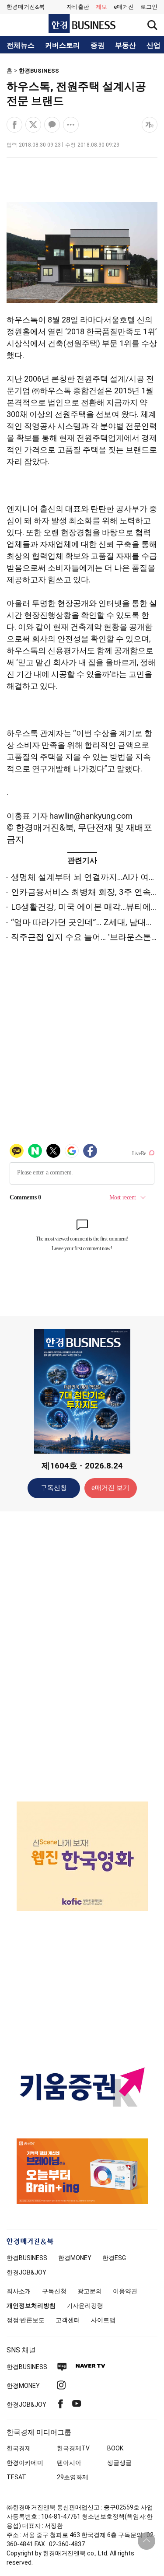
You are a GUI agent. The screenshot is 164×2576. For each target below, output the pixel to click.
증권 (98, 46)
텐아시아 (69, 2463)
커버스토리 (63, 46)
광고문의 (90, 2291)
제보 (101, 7)
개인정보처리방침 (31, 2306)
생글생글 (119, 2463)
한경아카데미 (25, 2463)
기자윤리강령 (85, 2306)
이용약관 (125, 2291)
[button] (149, 7)
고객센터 (68, 2320)
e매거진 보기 (110, 1488)
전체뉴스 (21, 46)
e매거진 (124, 7)
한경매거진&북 (26, 7)
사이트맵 (103, 2320)
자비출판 (78, 7)
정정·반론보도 (26, 2320)
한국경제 (19, 2448)
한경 (27, 2258)
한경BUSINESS (39, 71)
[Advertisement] (82, 1656)
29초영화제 (73, 2477)
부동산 (126, 46)
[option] (82, 1856)
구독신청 (54, 1488)
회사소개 (19, 2291)
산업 (154, 46)
